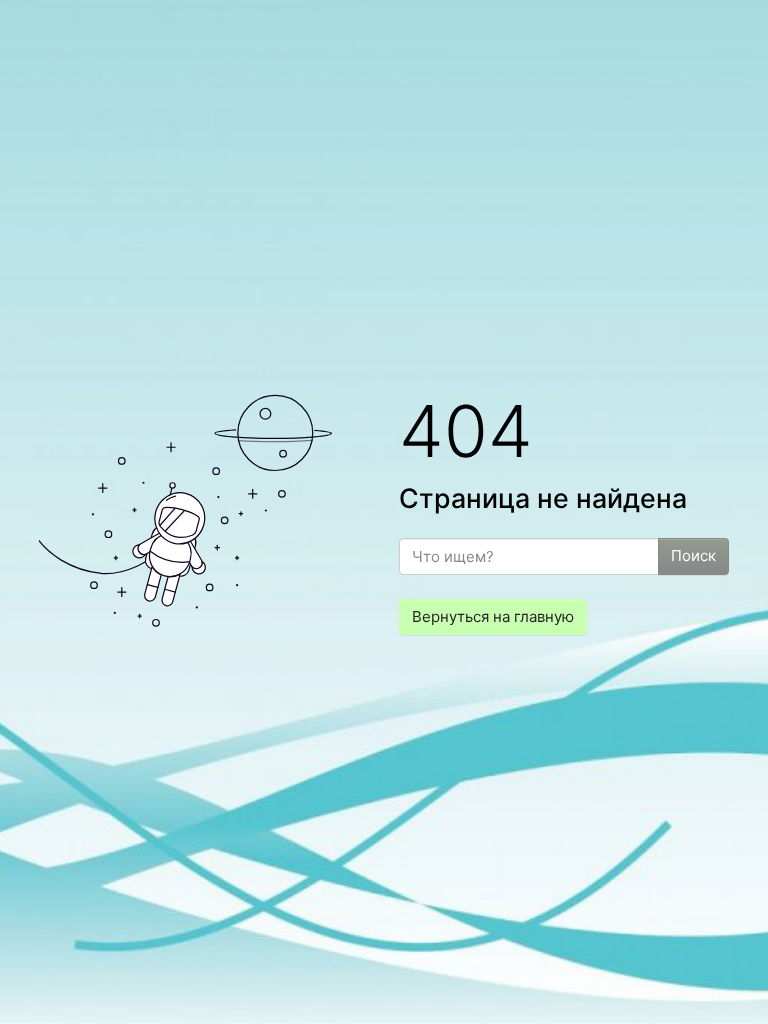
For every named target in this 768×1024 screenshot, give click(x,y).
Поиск (693, 555)
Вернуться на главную (493, 616)
